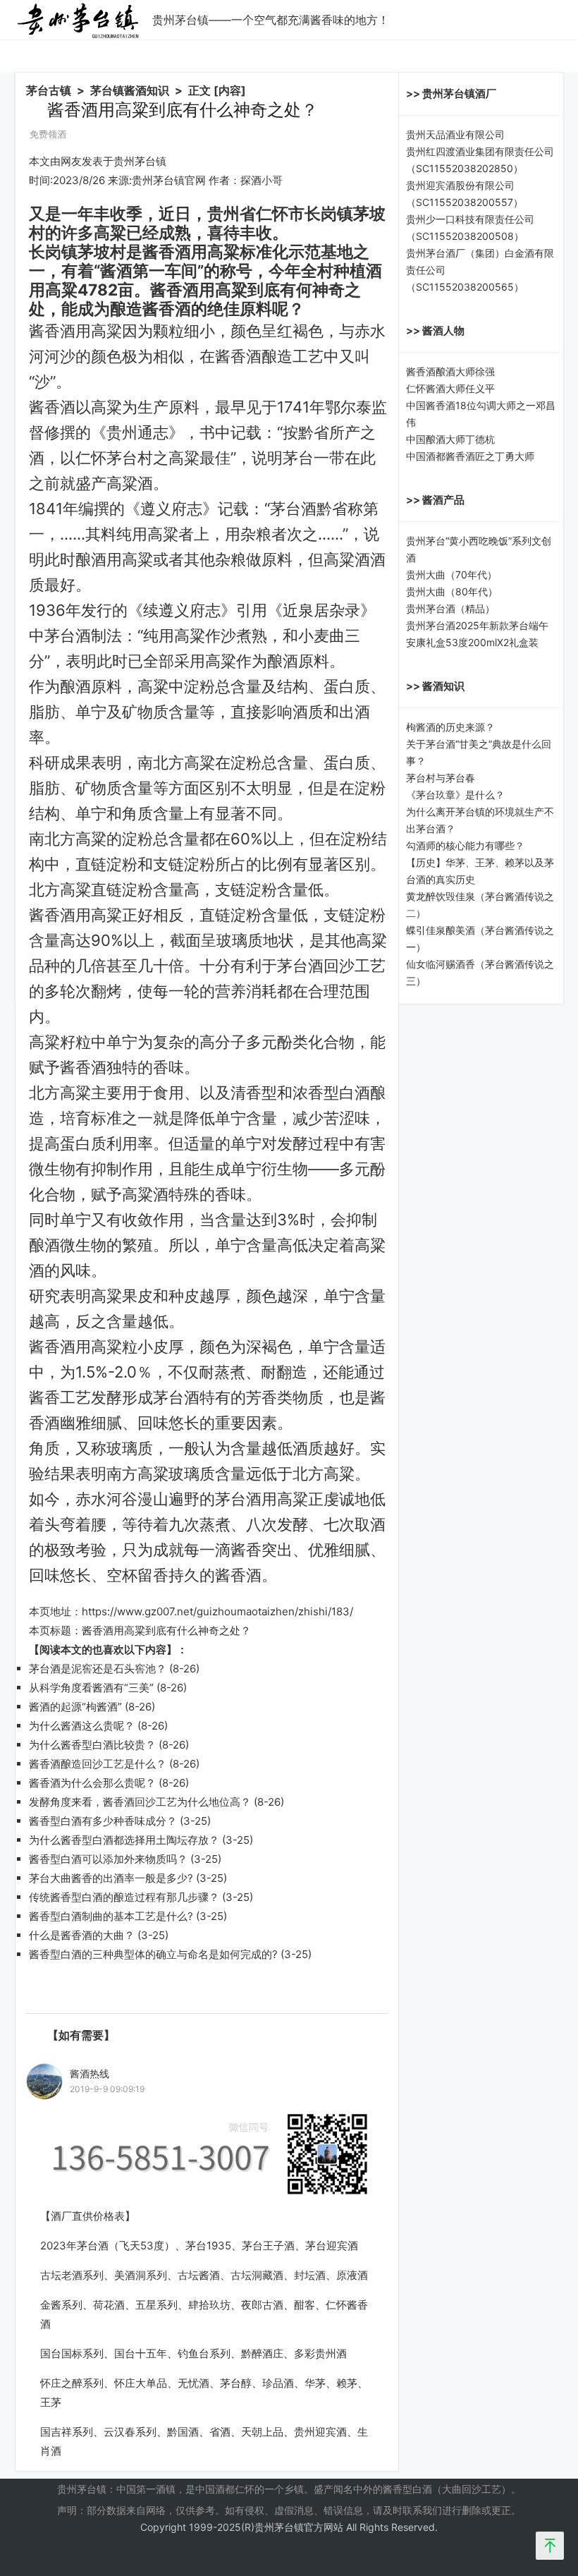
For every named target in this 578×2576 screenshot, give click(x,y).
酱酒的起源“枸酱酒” (75, 1707)
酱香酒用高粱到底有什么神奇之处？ (166, 1630)
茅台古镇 (49, 90)
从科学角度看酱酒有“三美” (91, 1688)
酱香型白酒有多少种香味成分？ (103, 1821)
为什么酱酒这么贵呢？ (82, 1726)
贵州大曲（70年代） (451, 575)
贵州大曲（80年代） (452, 591)
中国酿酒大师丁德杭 (450, 439)
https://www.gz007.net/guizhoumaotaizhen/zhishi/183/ (217, 1611)
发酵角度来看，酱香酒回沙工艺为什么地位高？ (140, 1802)
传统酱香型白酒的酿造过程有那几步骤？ (124, 1897)
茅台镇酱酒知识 (130, 90)
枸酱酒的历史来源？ (450, 727)
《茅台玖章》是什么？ (455, 795)
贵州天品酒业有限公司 (455, 134)
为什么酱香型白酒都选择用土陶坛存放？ (124, 1840)
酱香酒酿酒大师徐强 (450, 371)
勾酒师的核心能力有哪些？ (465, 845)
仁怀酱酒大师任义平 (450, 388)
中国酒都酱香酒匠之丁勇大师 (470, 456)
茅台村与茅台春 (441, 778)
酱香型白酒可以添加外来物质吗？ (108, 1859)
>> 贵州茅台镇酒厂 (451, 93)
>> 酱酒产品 (435, 500)
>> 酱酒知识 (435, 686)
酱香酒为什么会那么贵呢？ (92, 1783)
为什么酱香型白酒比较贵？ (92, 1745)
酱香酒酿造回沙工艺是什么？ (98, 1764)
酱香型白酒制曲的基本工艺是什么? (111, 1916)
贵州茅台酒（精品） (450, 608)
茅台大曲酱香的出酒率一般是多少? (111, 1878)
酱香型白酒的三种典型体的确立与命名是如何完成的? (153, 1954)
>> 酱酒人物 (435, 330)
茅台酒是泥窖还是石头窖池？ (98, 1669)
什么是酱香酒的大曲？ (82, 1935)
